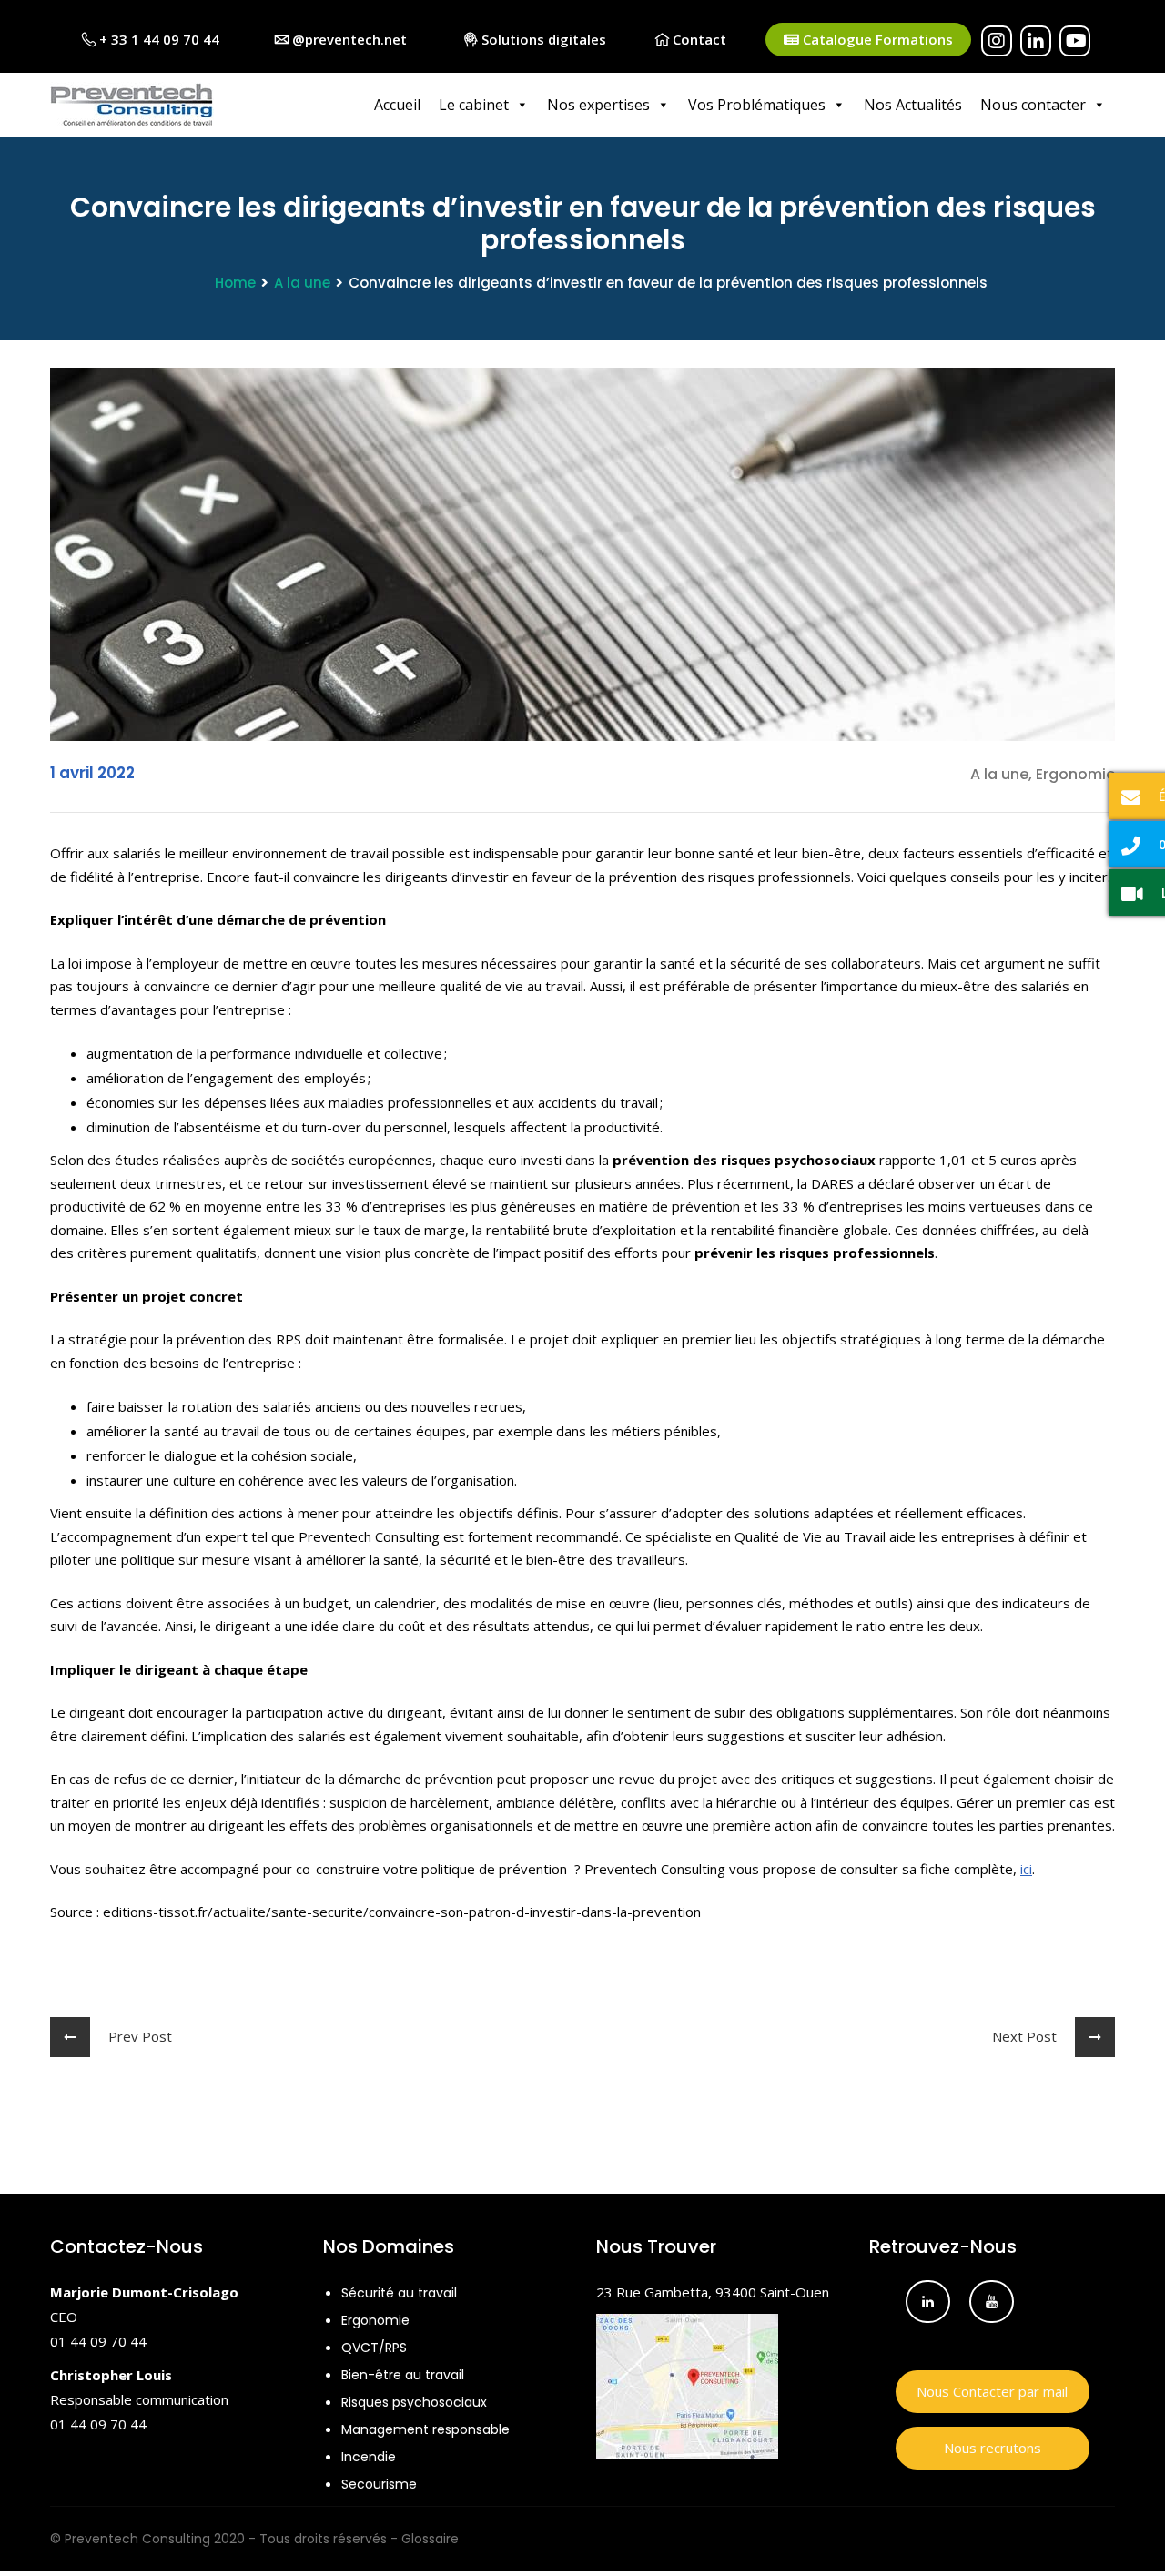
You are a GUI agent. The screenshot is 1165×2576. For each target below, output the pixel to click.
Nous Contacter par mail (992, 2391)
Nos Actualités (913, 105)
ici (1026, 1869)
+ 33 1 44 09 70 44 (157, 39)
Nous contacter (1033, 105)
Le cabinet (474, 105)
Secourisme (379, 2484)
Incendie (369, 2457)
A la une (302, 283)
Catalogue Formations (876, 39)
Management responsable (425, 2429)
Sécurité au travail (399, 2293)
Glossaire (430, 2539)
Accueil (397, 105)
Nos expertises (598, 105)
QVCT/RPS (374, 2348)
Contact (698, 39)
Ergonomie (375, 2320)
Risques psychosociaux (414, 2402)
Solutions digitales (542, 39)
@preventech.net (348, 39)
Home (235, 283)
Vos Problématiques (757, 105)
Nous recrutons (993, 2448)
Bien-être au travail (403, 2375)
